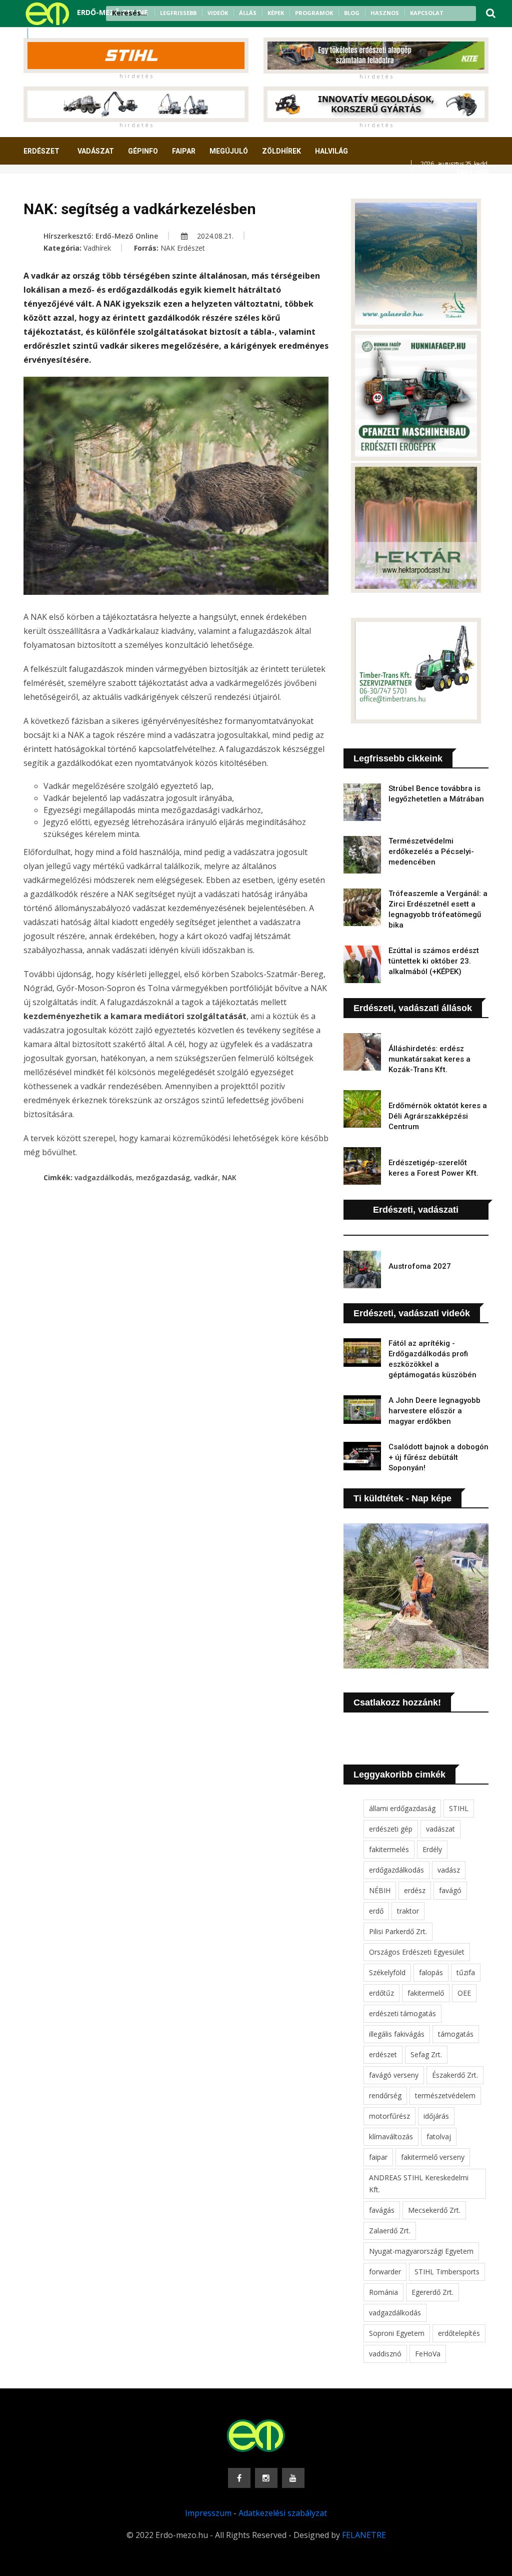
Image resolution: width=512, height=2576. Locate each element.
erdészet (383, 2054)
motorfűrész (389, 2116)
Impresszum (208, 2513)
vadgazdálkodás (103, 1177)
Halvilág (331, 151)
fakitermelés (389, 1849)
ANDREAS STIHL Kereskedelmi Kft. (419, 2184)
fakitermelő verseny (433, 2157)
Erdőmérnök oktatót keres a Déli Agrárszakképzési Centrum (438, 1116)
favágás (382, 2210)
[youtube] (65, 34)
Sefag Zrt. (426, 2054)
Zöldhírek (281, 151)
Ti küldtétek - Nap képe (402, 1498)
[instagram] (52, 34)
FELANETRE (364, 2535)
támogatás (456, 2034)
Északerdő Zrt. (455, 2075)
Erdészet (41, 151)
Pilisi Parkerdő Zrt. (398, 1931)
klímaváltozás (391, 2136)
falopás (431, 1972)
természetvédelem (445, 2095)
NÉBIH (380, 1890)
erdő (376, 1911)
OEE (464, 1993)
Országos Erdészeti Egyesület (417, 1952)
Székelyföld (387, 1972)
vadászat (440, 1829)
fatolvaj (439, 2136)
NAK (229, 1177)
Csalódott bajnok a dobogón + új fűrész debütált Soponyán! (438, 1457)
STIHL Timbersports (447, 2272)
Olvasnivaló (125, 188)
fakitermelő (426, 1993)
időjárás (436, 2116)
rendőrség (385, 2095)
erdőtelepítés (459, 2333)
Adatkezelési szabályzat (283, 2513)
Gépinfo (143, 151)
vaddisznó (385, 2354)
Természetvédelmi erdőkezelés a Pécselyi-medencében (431, 851)
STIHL (459, 1808)
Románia (383, 2292)
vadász (449, 1870)
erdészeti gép (391, 1829)
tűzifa (466, 1972)
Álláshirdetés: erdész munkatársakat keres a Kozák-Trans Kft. (429, 1059)
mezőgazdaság (163, 1177)
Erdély (432, 1849)
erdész (415, 1890)
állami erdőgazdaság (402, 1808)
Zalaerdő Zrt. (390, 2231)
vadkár (206, 1177)
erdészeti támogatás (402, 2013)
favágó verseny (394, 2075)
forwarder (385, 2272)
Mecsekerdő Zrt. (434, 2210)
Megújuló (229, 151)
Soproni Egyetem (397, 2333)
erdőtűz (381, 1993)
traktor (408, 1911)
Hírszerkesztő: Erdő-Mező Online (101, 236)
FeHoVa (428, 2354)
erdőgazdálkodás (396, 1870)
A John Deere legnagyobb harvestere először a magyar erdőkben (434, 1411)
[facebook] (39, 34)
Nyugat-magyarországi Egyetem (421, 2251)
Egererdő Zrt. (432, 2292)
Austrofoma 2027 (420, 1266)
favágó (450, 1890)
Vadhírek (97, 248)
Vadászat (96, 151)
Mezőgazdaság (59, 188)
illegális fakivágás (397, 2034)
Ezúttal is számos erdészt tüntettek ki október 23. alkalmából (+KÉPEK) (434, 961)
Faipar (184, 151)
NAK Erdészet (183, 248)
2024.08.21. (214, 236)
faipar (378, 2157)
